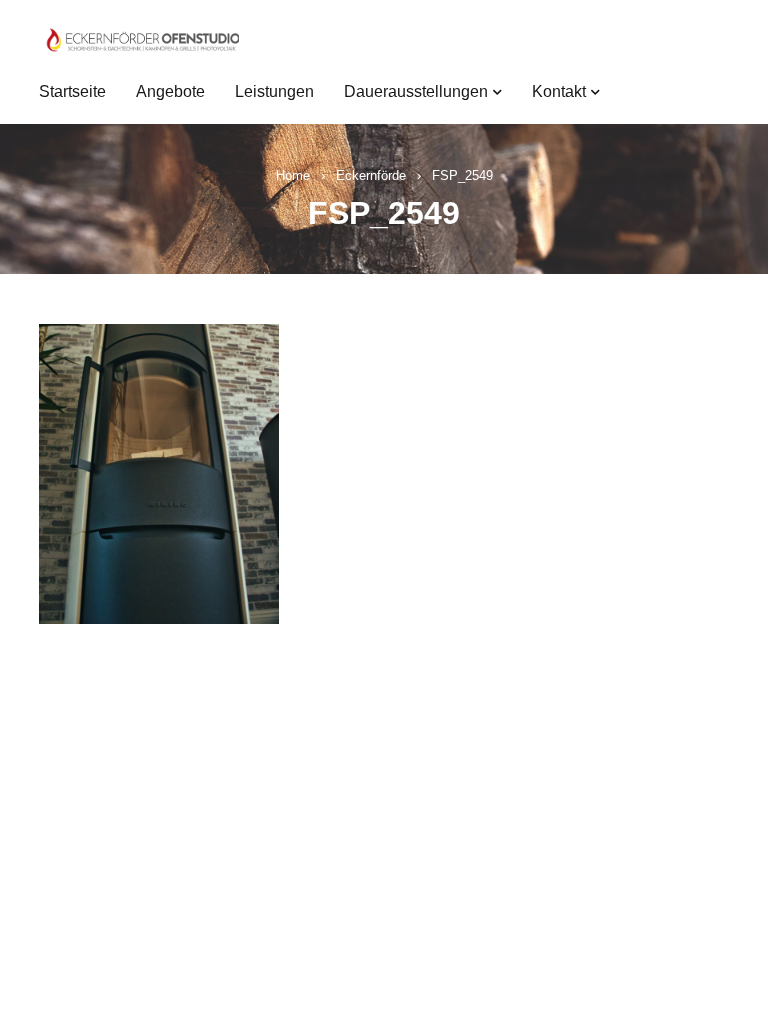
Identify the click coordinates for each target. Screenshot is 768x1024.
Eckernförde (371, 175)
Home (293, 175)
